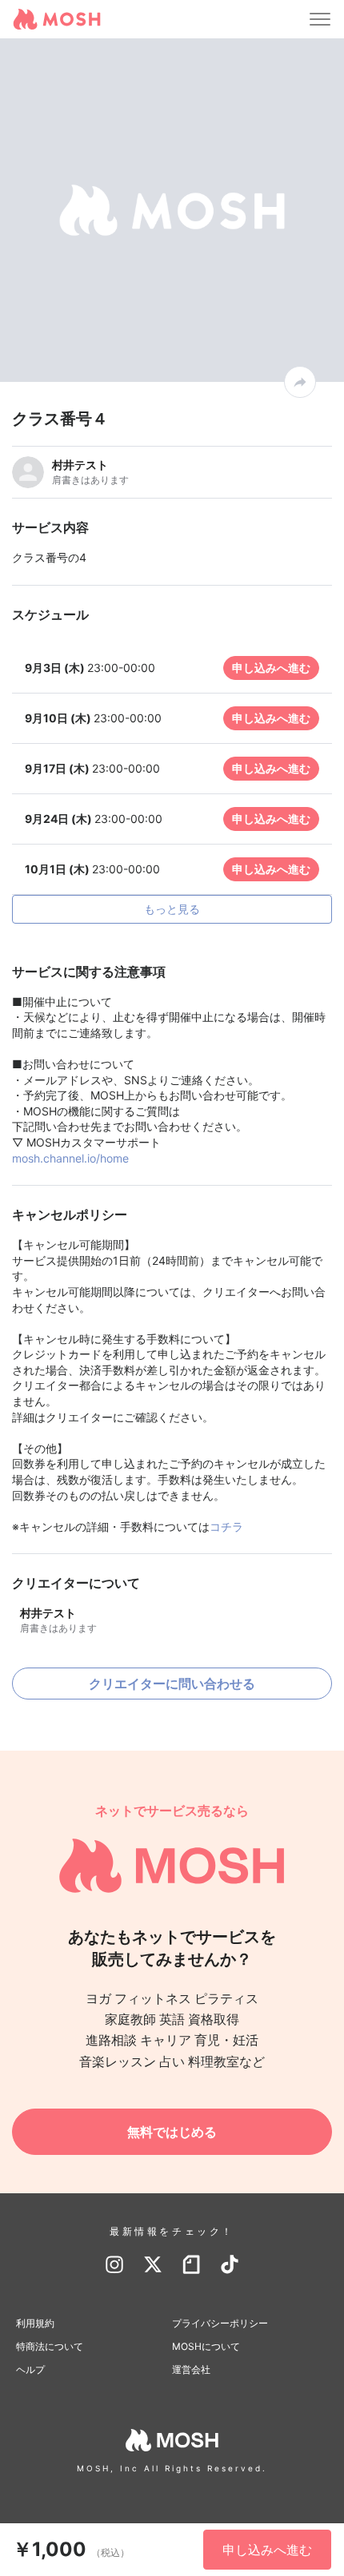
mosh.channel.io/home (70, 1158)
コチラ (226, 1527)
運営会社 (191, 2369)
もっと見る (172, 909)
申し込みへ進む (271, 668)
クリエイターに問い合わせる (172, 1684)
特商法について (50, 2346)
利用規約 (35, 2323)
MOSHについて (206, 2346)
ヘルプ (30, 2369)
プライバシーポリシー (220, 2323)
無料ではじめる (172, 2132)
